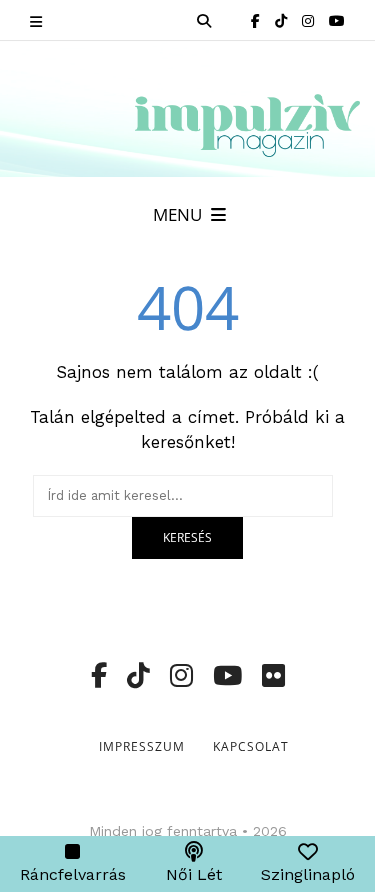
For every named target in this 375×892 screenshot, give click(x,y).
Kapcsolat (251, 746)
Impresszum (142, 746)
